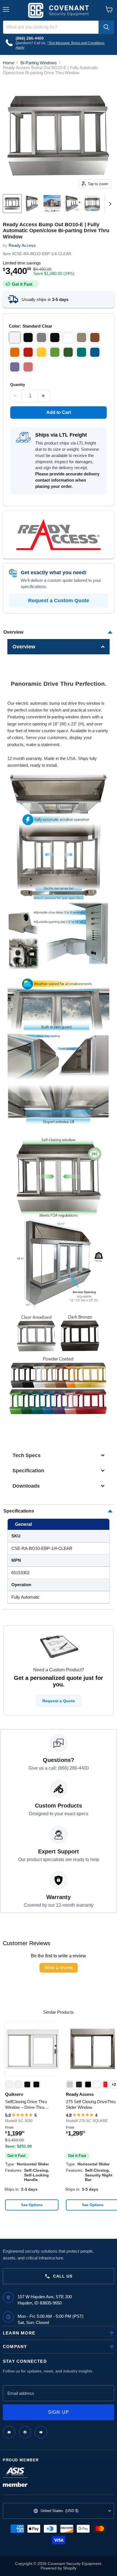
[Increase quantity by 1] (44, 396)
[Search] (106, 27)
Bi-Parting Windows (39, 63)
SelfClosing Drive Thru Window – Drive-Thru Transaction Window (26, 2105)
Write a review (59, 1968)
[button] (59, 647)
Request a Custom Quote (59, 601)
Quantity (18, 385)
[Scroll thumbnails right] (109, 204)
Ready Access (22, 245)
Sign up (59, 2412)
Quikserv (14, 2094)
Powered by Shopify (58, 2568)
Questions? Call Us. (31, 43)
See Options (32, 2205)
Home (9, 63)
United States (59, 2511)
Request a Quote (59, 1701)
